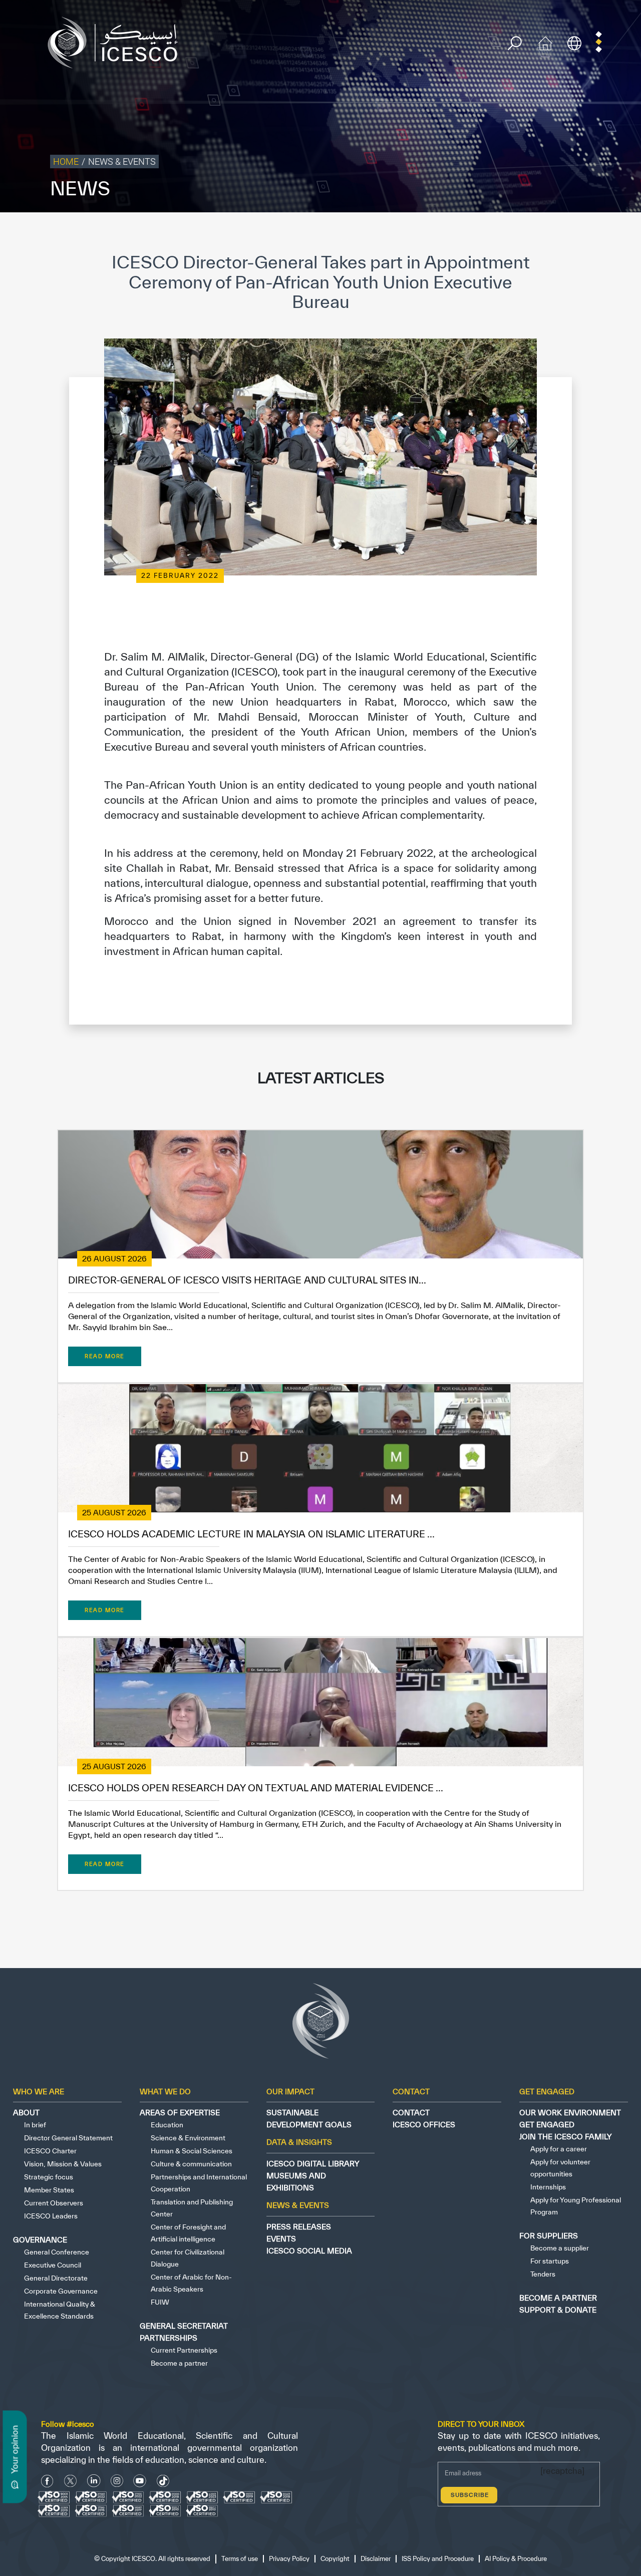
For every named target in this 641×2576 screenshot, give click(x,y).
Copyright (427, 233)
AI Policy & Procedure (605, 233)
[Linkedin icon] (94, 2481)
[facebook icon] (47, 2481)
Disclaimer (467, 233)
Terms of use (334, 233)
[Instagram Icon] (117, 2481)
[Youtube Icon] (140, 2481)
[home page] (117, 42)
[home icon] (545, 42)
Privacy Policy (382, 233)
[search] (515, 43)
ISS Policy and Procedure (528, 233)
